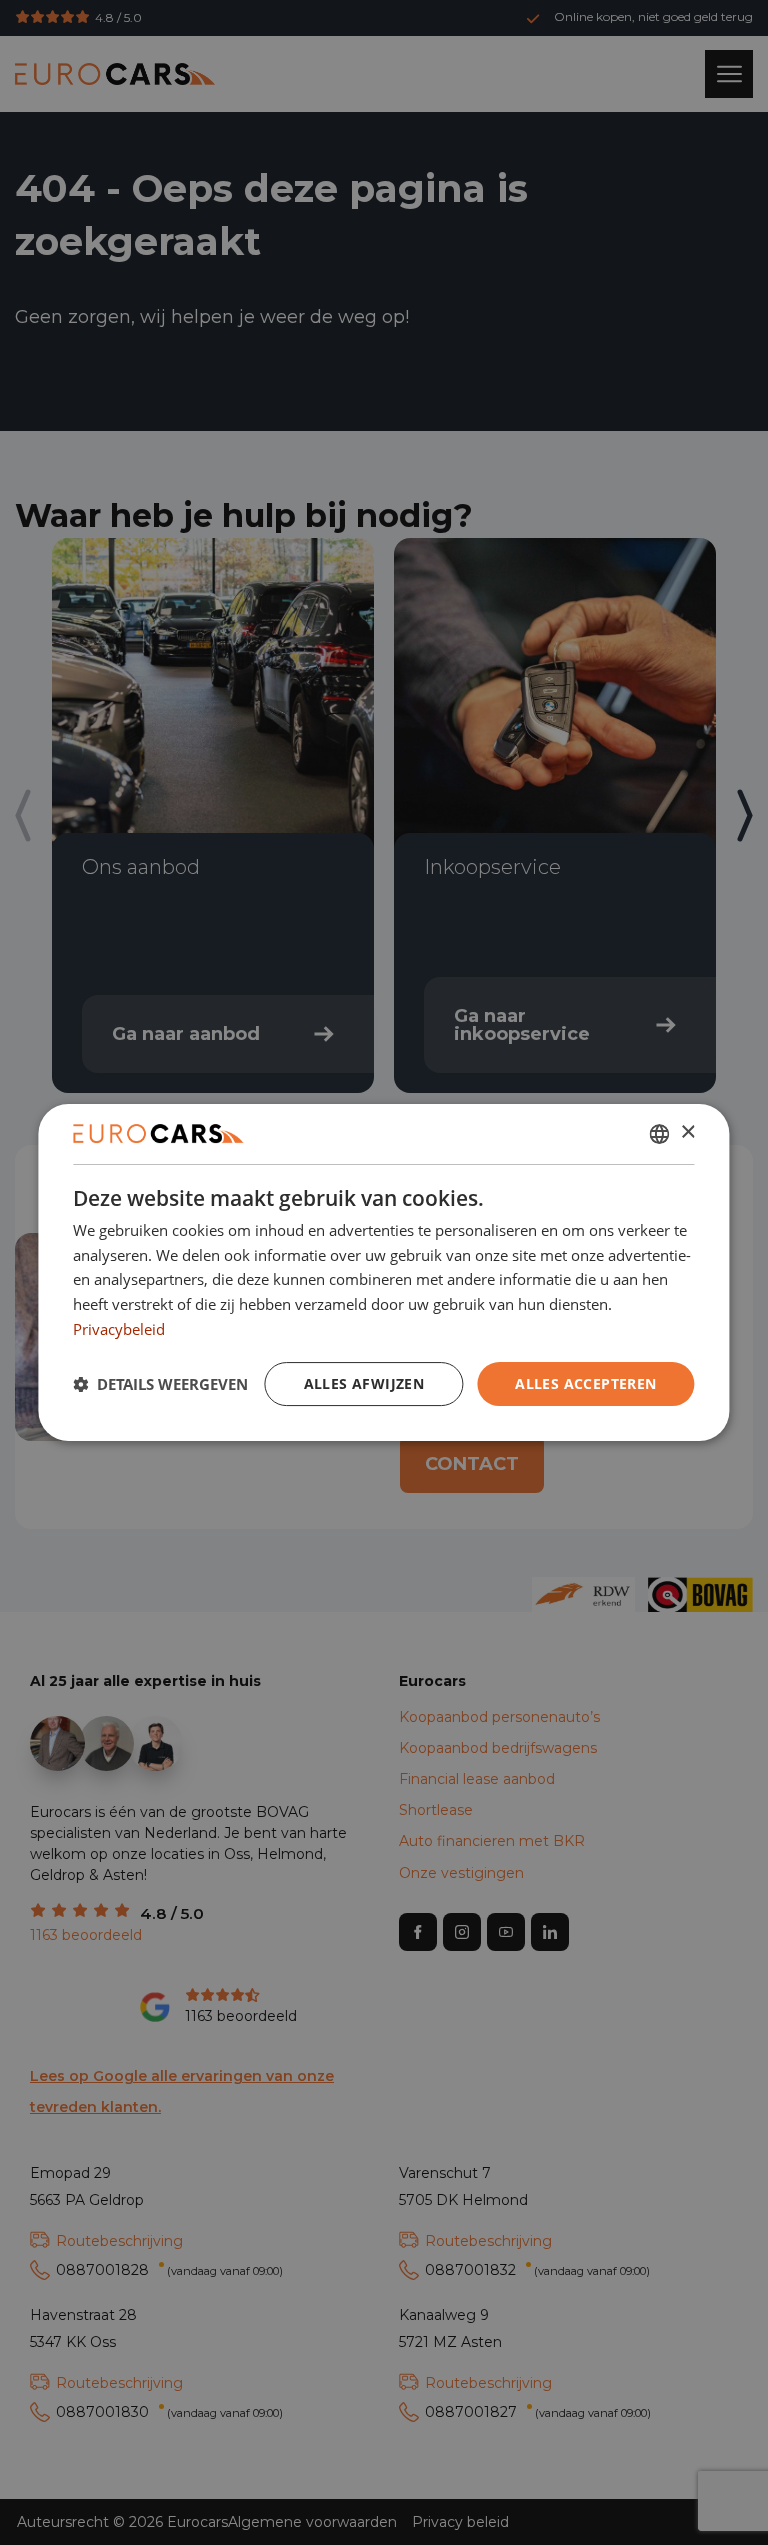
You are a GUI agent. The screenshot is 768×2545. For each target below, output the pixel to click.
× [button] (687, 1132)
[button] (160, 1384)
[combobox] (660, 1134)
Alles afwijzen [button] (364, 1383)
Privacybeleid (119, 1329)
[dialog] (383, 1273)
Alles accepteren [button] (585, 1383)
